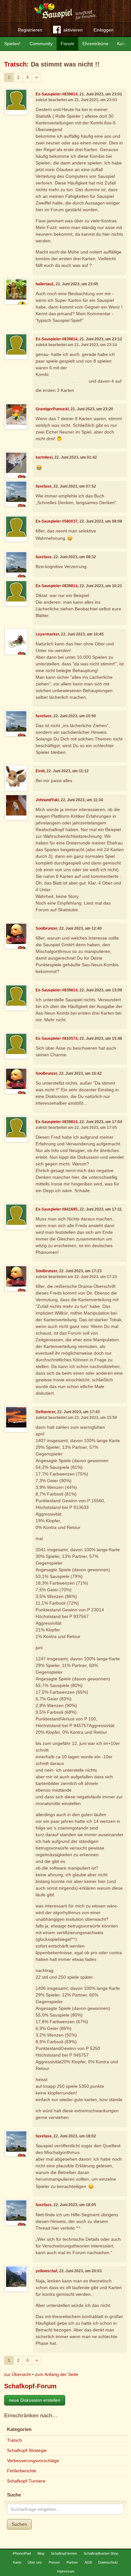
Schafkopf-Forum (30, 2386)
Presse (54, 2562)
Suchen (19, 2524)
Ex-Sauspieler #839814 (57, 94)
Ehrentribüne (95, 44)
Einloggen (103, 30)
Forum (67, 44)
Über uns (35, 2562)
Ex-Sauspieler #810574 (57, 1038)
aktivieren (73, 30)
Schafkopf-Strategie (27, 2450)
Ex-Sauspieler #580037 (57, 521)
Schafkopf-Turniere (26, 2481)
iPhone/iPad (22, 2553)
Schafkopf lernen (64, 2553)
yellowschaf (46, 2271)
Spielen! (12, 44)
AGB (88, 2562)
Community (41, 44)
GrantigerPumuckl (52, 409)
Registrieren (30, 30)
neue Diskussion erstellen (35, 2400)
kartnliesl (44, 457)
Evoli (40, 771)
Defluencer (45, 1412)
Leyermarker (47, 634)
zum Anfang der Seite (57, 2374)
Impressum (66, 2571)
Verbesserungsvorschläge (33, 2461)
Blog (41, 2553)
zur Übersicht (17, 2374)
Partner (72, 2562)
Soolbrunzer (46, 928)
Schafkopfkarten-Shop (101, 2553)
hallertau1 (45, 284)
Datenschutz (108, 2562)
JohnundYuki (47, 800)
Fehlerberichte (22, 2471)
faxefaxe (44, 486)
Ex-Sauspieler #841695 (57, 1209)
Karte (17, 2562)
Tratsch (15, 64)
